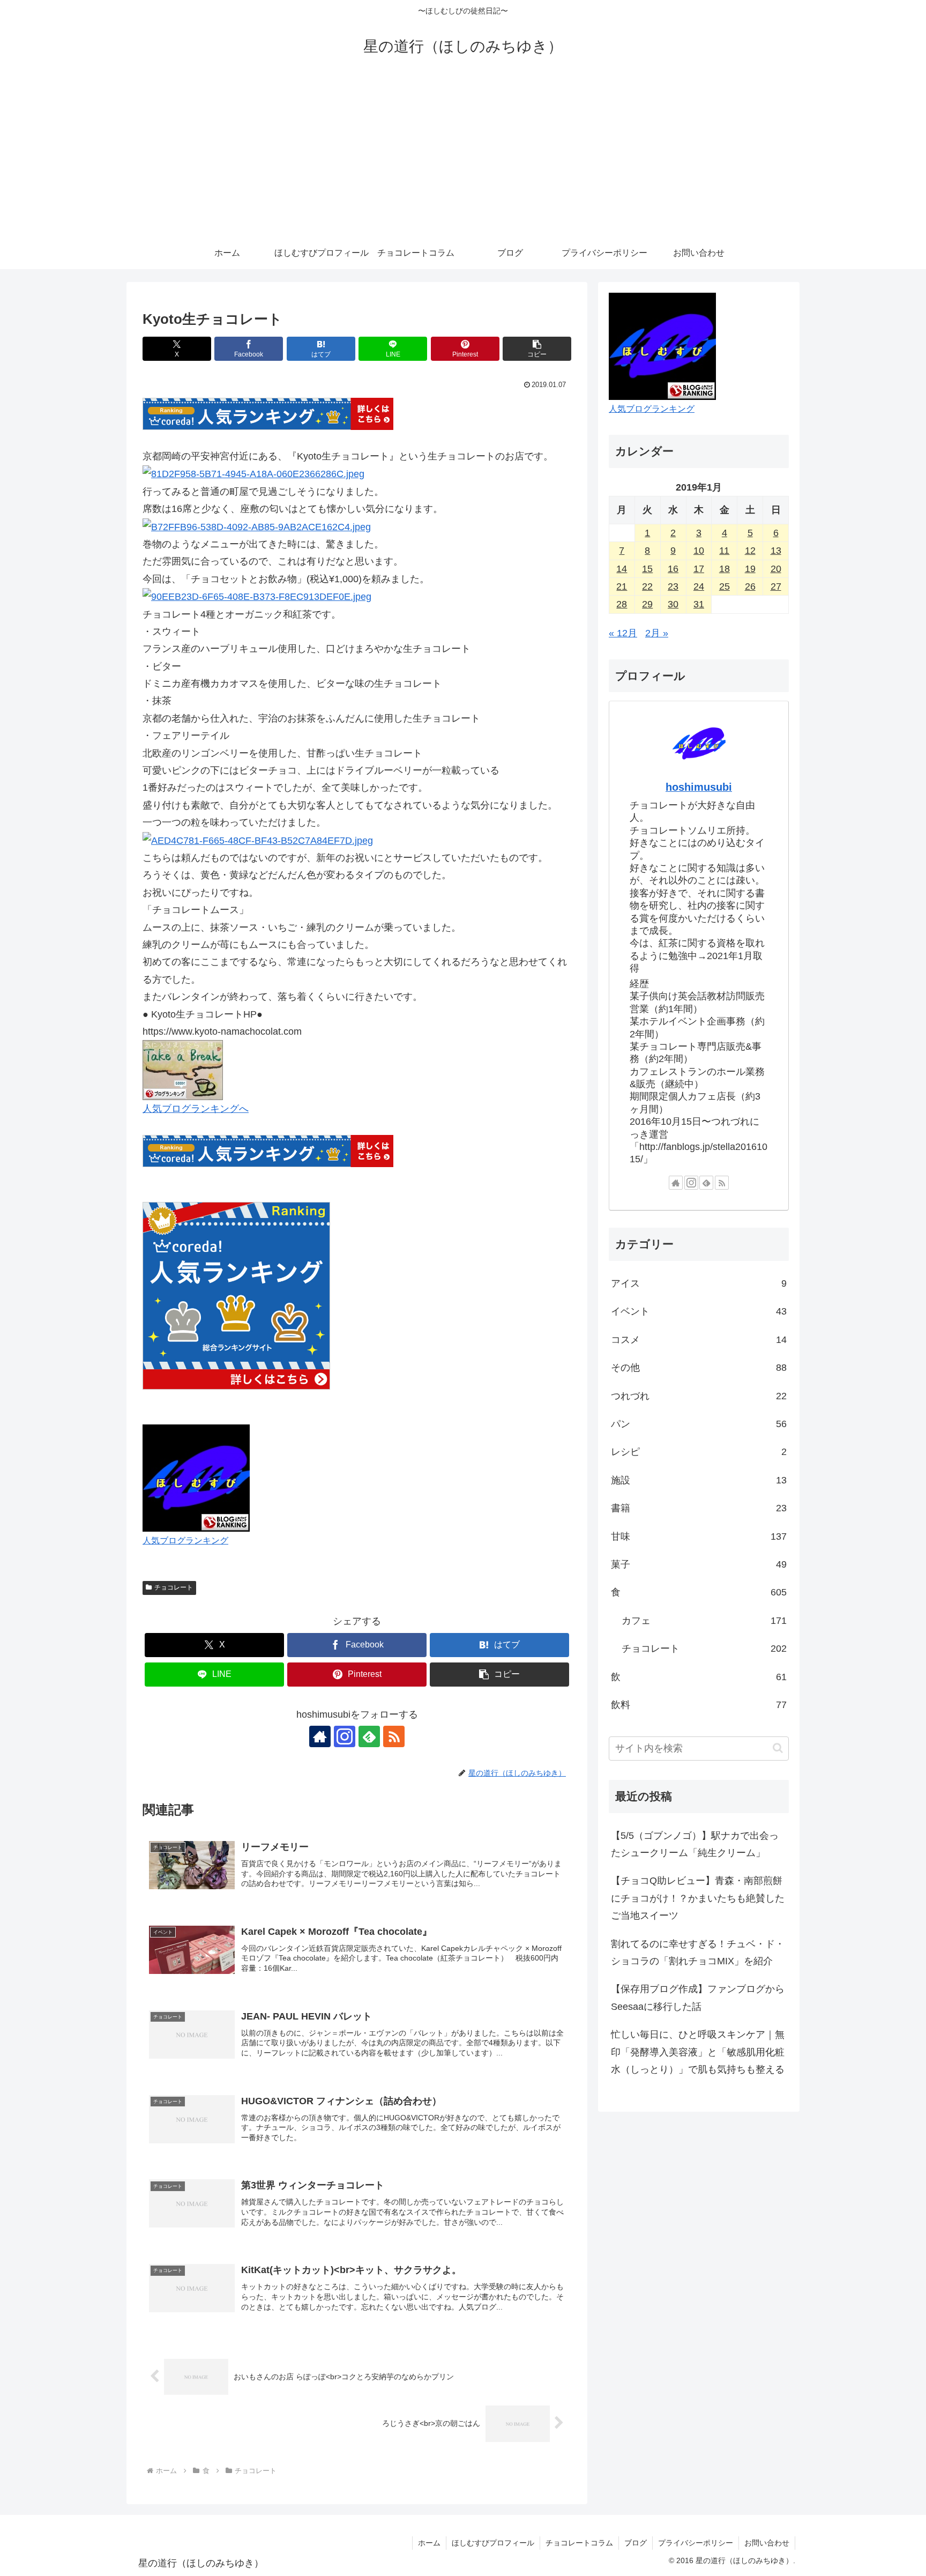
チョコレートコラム (579, 2543)
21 (622, 587)
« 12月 (623, 633)
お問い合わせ (767, 2543)
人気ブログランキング (185, 1540)
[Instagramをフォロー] (345, 1736)
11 (724, 551)
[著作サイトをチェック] (320, 1736)
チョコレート (174, 1587)
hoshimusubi (699, 787)
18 (725, 569)
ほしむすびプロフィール (493, 2543)
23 (673, 587)
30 (673, 604)
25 (725, 587)
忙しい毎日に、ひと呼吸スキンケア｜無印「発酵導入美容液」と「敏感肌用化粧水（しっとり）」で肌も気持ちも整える (698, 2052)
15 (647, 569)
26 (750, 587)
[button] (537, 349)
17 (699, 569)
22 (647, 587)
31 (699, 604)
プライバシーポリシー (696, 2543)
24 (699, 587)
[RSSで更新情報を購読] (394, 1736)
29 (647, 604)
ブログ (636, 2543)
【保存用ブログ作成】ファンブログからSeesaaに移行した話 (698, 1998)
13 (776, 551)
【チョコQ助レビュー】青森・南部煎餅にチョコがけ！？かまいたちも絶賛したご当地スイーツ (698, 1898)
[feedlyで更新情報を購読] (369, 1736)
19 (750, 569)
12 (750, 551)
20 (776, 569)
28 (622, 604)
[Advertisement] (463, 157)
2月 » (657, 633)
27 (776, 587)
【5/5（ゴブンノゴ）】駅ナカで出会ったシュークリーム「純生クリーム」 (695, 1844)
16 (673, 569)
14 (622, 569)
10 (699, 551)
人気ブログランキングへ (196, 1109)
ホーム (429, 2543)
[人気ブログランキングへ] (183, 1070)
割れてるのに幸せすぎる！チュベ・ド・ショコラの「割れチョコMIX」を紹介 (698, 1953)
